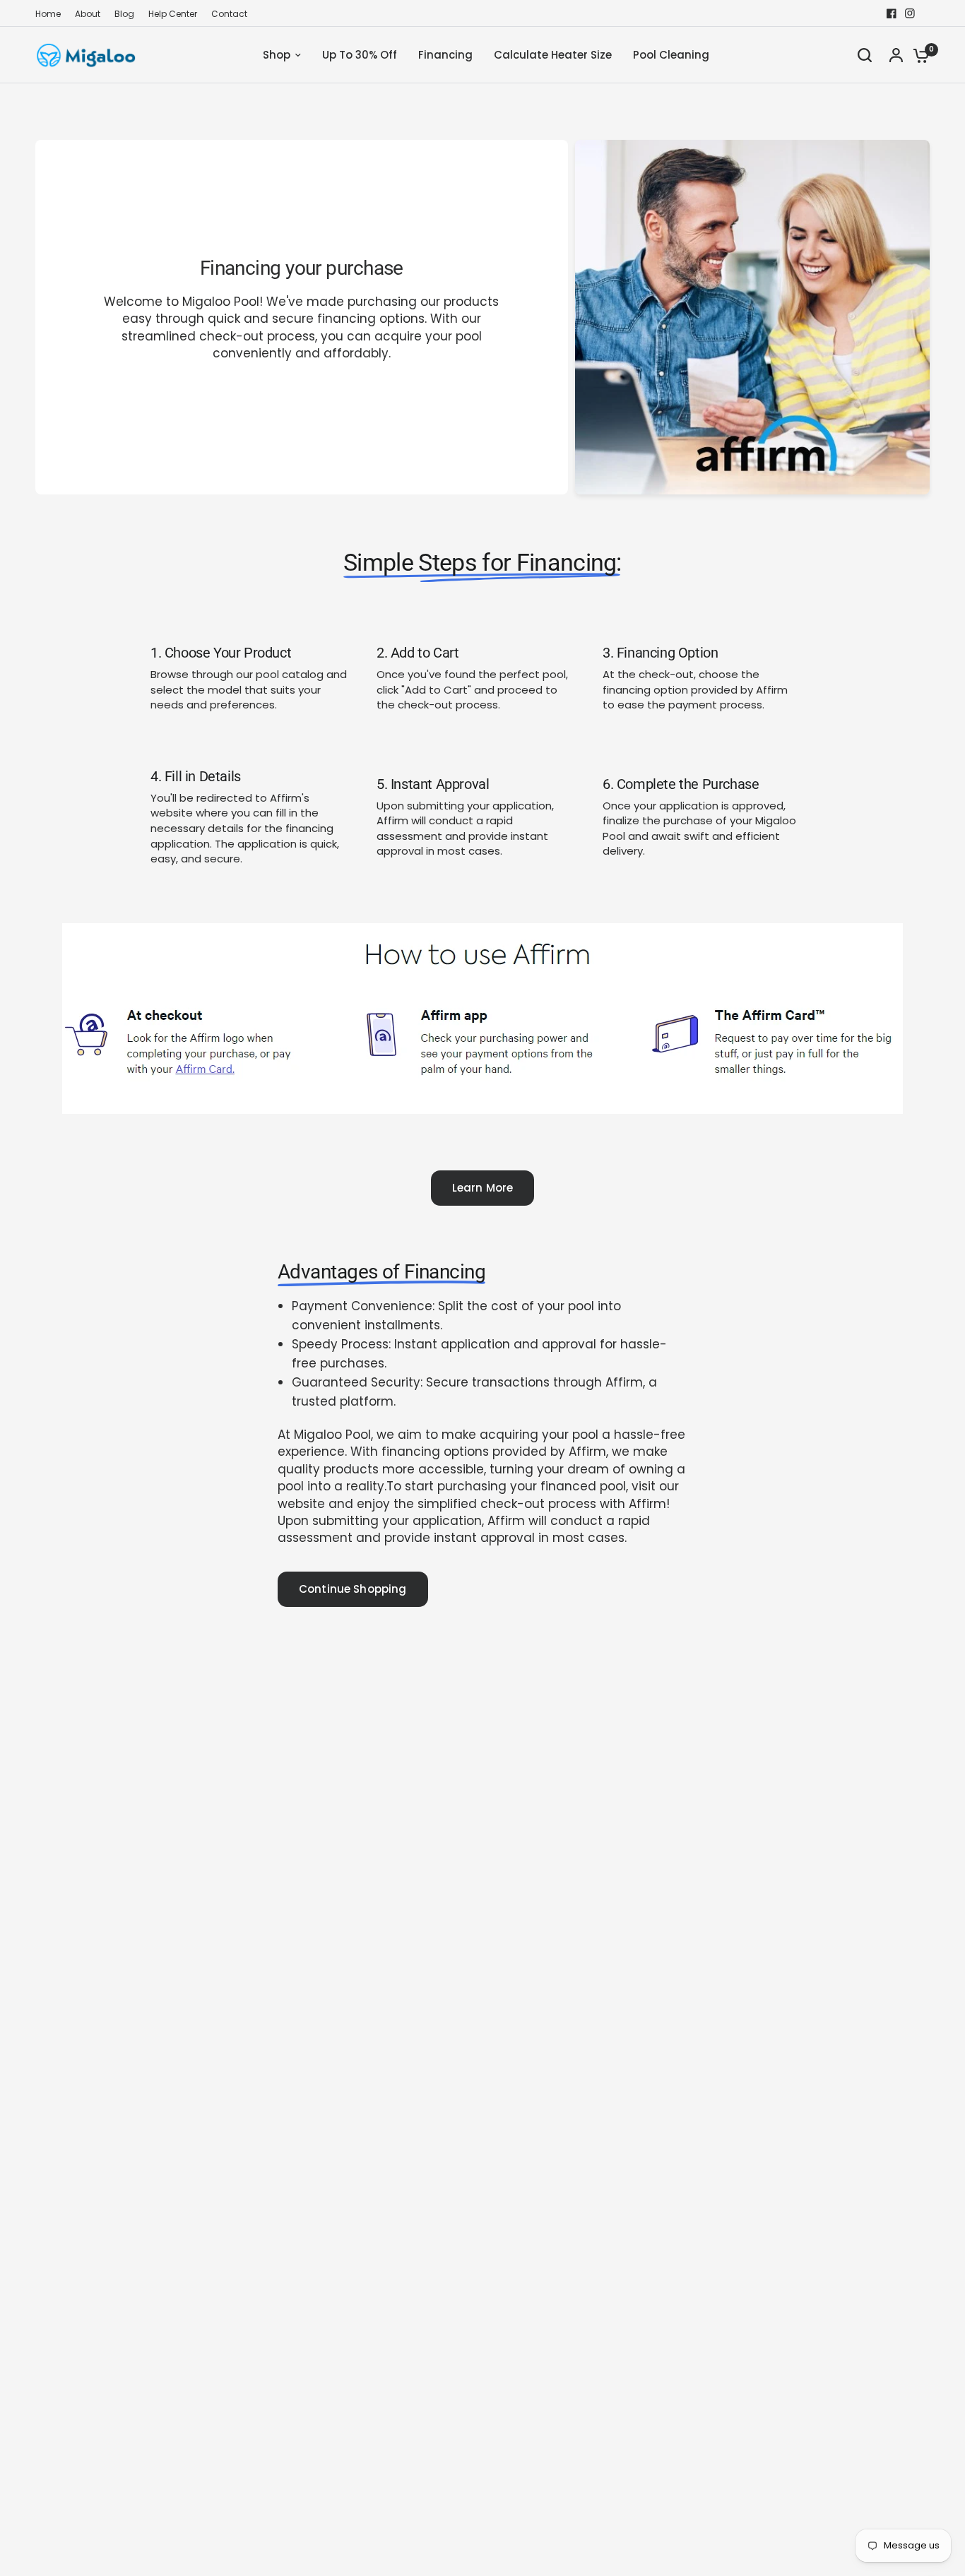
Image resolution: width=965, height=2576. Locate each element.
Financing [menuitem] (445, 55)
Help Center (173, 14)
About (88, 14)
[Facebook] (892, 13)
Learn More (483, 1188)
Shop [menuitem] (277, 55)
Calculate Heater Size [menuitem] (553, 55)
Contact (229, 14)
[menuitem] (52, 14)
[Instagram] (910, 13)
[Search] (865, 55)
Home (48, 14)
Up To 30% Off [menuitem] (360, 55)
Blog (124, 14)
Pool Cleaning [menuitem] (671, 55)
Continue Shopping (353, 1589)
